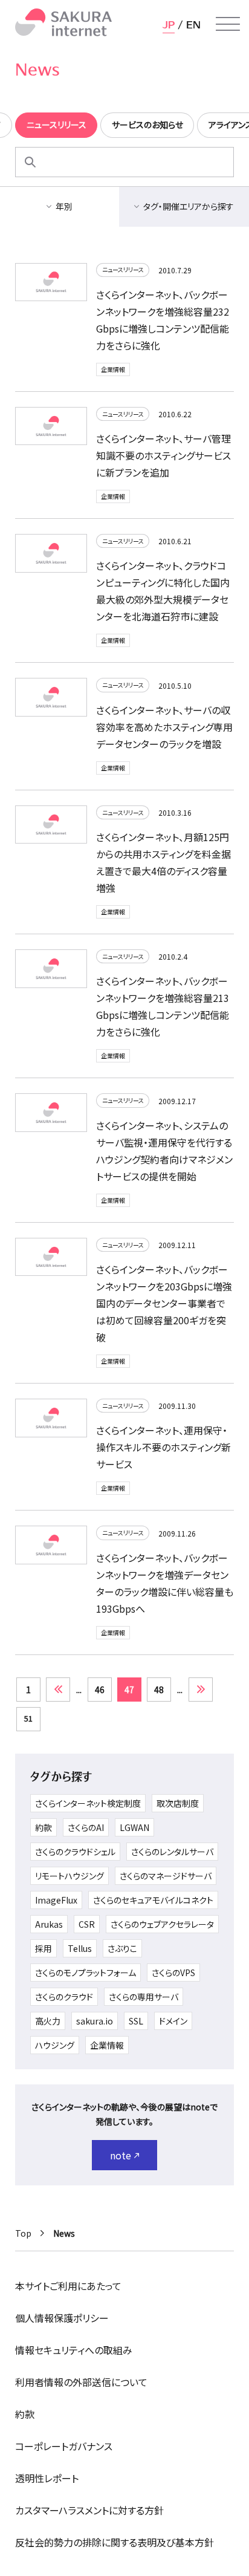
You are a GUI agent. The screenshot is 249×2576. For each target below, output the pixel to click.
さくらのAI (86, 1827)
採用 (44, 1948)
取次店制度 (178, 1803)
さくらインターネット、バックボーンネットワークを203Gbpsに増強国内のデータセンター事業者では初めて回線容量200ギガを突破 (164, 1303)
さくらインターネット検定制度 (88, 1803)
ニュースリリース (123, 269)
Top (23, 2233)
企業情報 (113, 369)
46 (100, 1690)
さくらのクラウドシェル (75, 1852)
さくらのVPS (173, 1973)
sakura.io (95, 2021)
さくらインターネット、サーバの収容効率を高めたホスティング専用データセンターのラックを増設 (164, 727)
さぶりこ (122, 1948)
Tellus (80, 1948)
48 (159, 1690)
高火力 (48, 2021)
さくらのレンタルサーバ (172, 1852)
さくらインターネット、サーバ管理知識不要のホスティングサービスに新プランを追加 (163, 455)
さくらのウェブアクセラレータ (162, 1924)
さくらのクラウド (64, 1997)
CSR (87, 1924)
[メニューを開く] (228, 24)
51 (28, 1718)
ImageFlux (56, 1900)
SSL (136, 2021)
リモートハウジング (70, 1876)
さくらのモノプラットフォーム (86, 1973)
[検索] (30, 162)
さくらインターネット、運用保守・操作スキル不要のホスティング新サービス (163, 1447)
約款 (44, 1827)
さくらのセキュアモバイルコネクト (153, 1900)
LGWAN (134, 1827)
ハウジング (55, 2045)
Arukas (49, 1924)
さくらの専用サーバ (144, 1997)
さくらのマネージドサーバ (166, 1876)
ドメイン (173, 2021)
